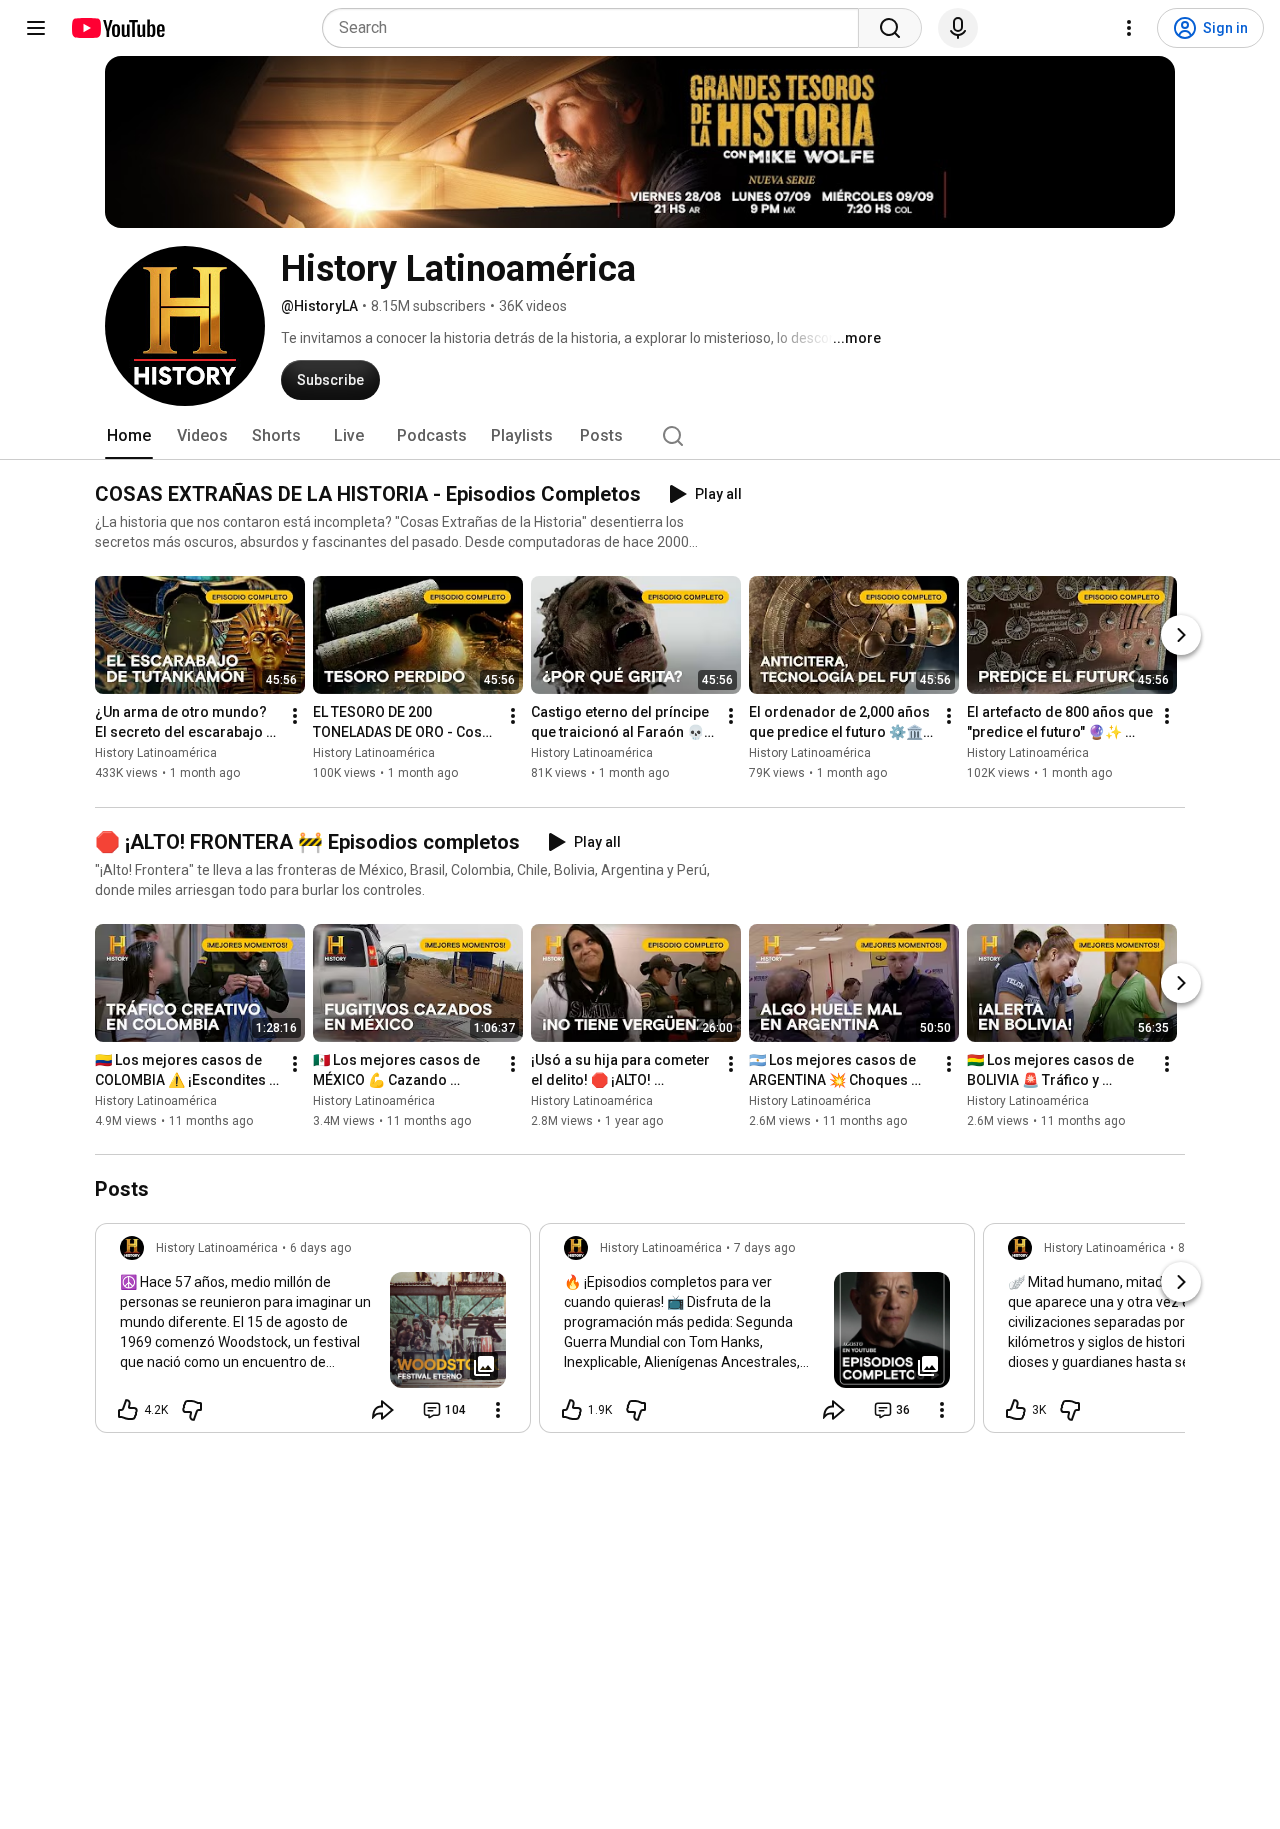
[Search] (890, 28)
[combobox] (596, 28)
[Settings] (1129, 28)
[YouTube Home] (117, 28)
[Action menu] (498, 1410)
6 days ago (320, 1248)
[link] (313, 1334)
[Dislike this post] (192, 1410)
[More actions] (295, 717)
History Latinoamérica (156, 754)
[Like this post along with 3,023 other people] (1016, 1410)
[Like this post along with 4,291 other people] (128, 1410)
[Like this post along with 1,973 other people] (572, 1410)
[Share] (383, 1410)
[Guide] (36, 28)
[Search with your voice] (958, 28)
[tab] (129, 436)
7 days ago (764, 1248)
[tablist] (640, 436)
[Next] (1181, 636)
